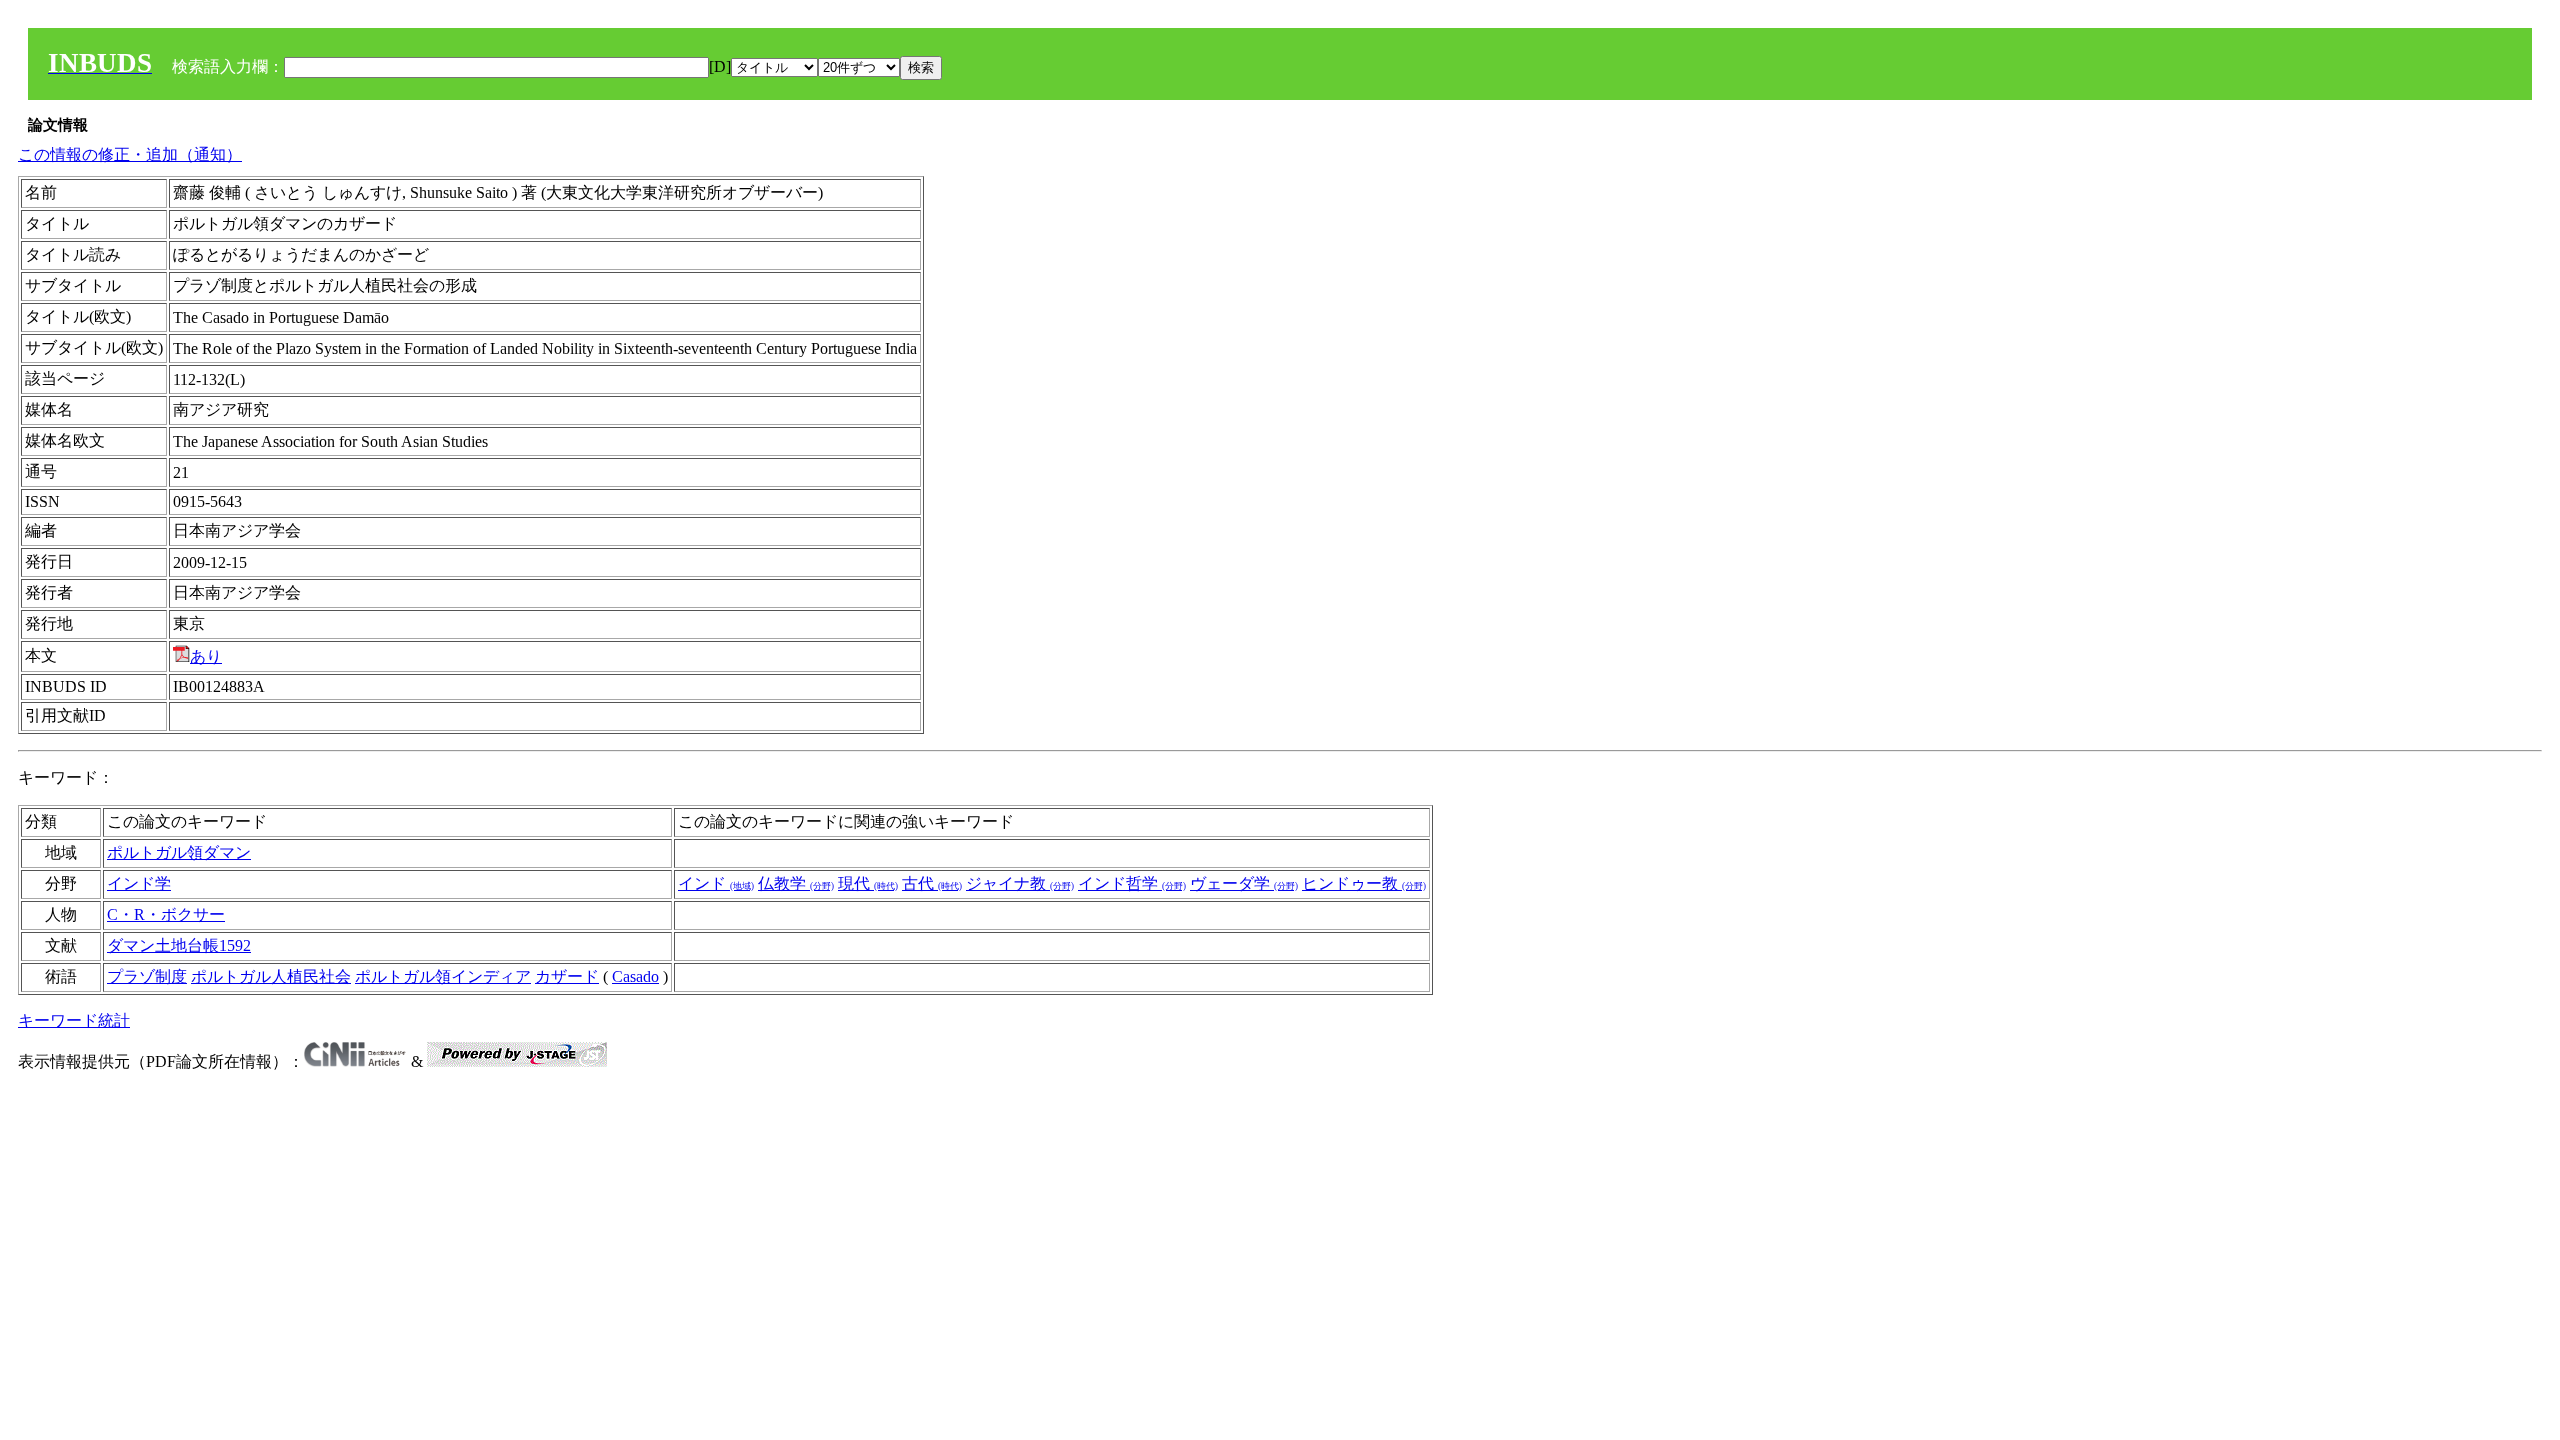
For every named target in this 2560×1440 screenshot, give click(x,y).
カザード (567, 976)
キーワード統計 (74, 1020)
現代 (868, 883)
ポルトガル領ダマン (179, 852)
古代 (932, 883)
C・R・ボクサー (166, 914)
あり (206, 656)
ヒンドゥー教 (1364, 883)
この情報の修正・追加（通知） (130, 154)
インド (716, 883)
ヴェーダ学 (1244, 883)
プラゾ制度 (147, 976)
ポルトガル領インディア (443, 976)
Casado (635, 976)
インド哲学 (1132, 883)
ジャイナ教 (1020, 883)
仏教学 (796, 883)
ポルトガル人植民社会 (271, 976)
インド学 (139, 883)
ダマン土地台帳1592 (179, 945)
